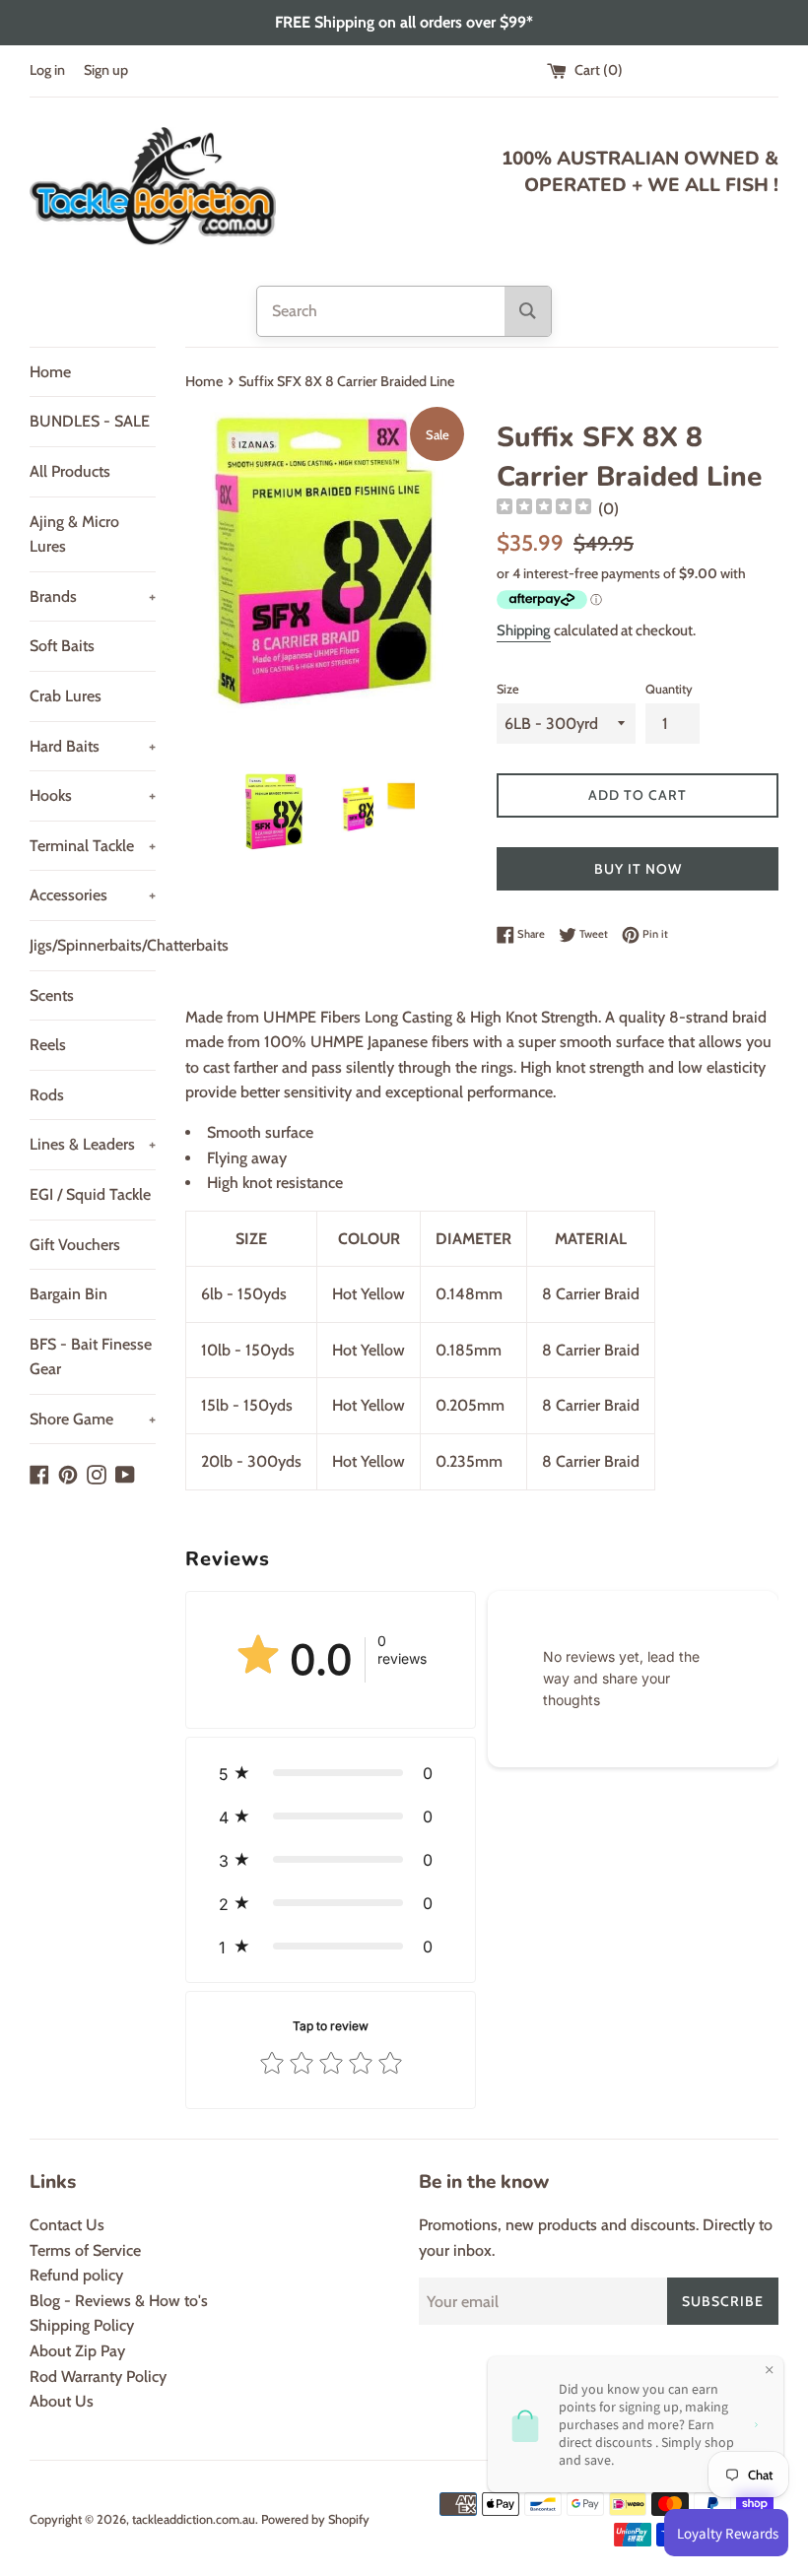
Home (50, 372)
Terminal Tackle (93, 846)
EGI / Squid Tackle (90, 1194)
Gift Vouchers (75, 1245)
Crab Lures (66, 696)
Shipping (524, 630)
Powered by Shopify (315, 2519)
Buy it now (638, 869)
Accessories (93, 895)
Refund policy (76, 2275)
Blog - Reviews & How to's (119, 2301)
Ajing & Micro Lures (74, 534)
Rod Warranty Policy (98, 2377)
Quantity (669, 689)
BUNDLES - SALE (90, 421)
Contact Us (67, 2225)
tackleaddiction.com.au (194, 2519)
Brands (93, 596)
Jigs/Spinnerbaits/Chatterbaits (93, 945)
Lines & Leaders (93, 1144)
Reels (48, 1045)
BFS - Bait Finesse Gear (91, 1357)
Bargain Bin (68, 1294)
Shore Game (93, 1419)
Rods (47, 1095)
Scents (52, 995)
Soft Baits (62, 646)
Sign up (106, 70)
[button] (331, 1773)
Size (508, 689)
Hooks (93, 795)
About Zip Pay (77, 2351)
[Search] (528, 311)
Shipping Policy (82, 2325)
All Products (70, 471)
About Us (62, 2401)
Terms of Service (85, 2250)
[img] (544, 509)
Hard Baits (93, 746)
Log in (47, 70)
